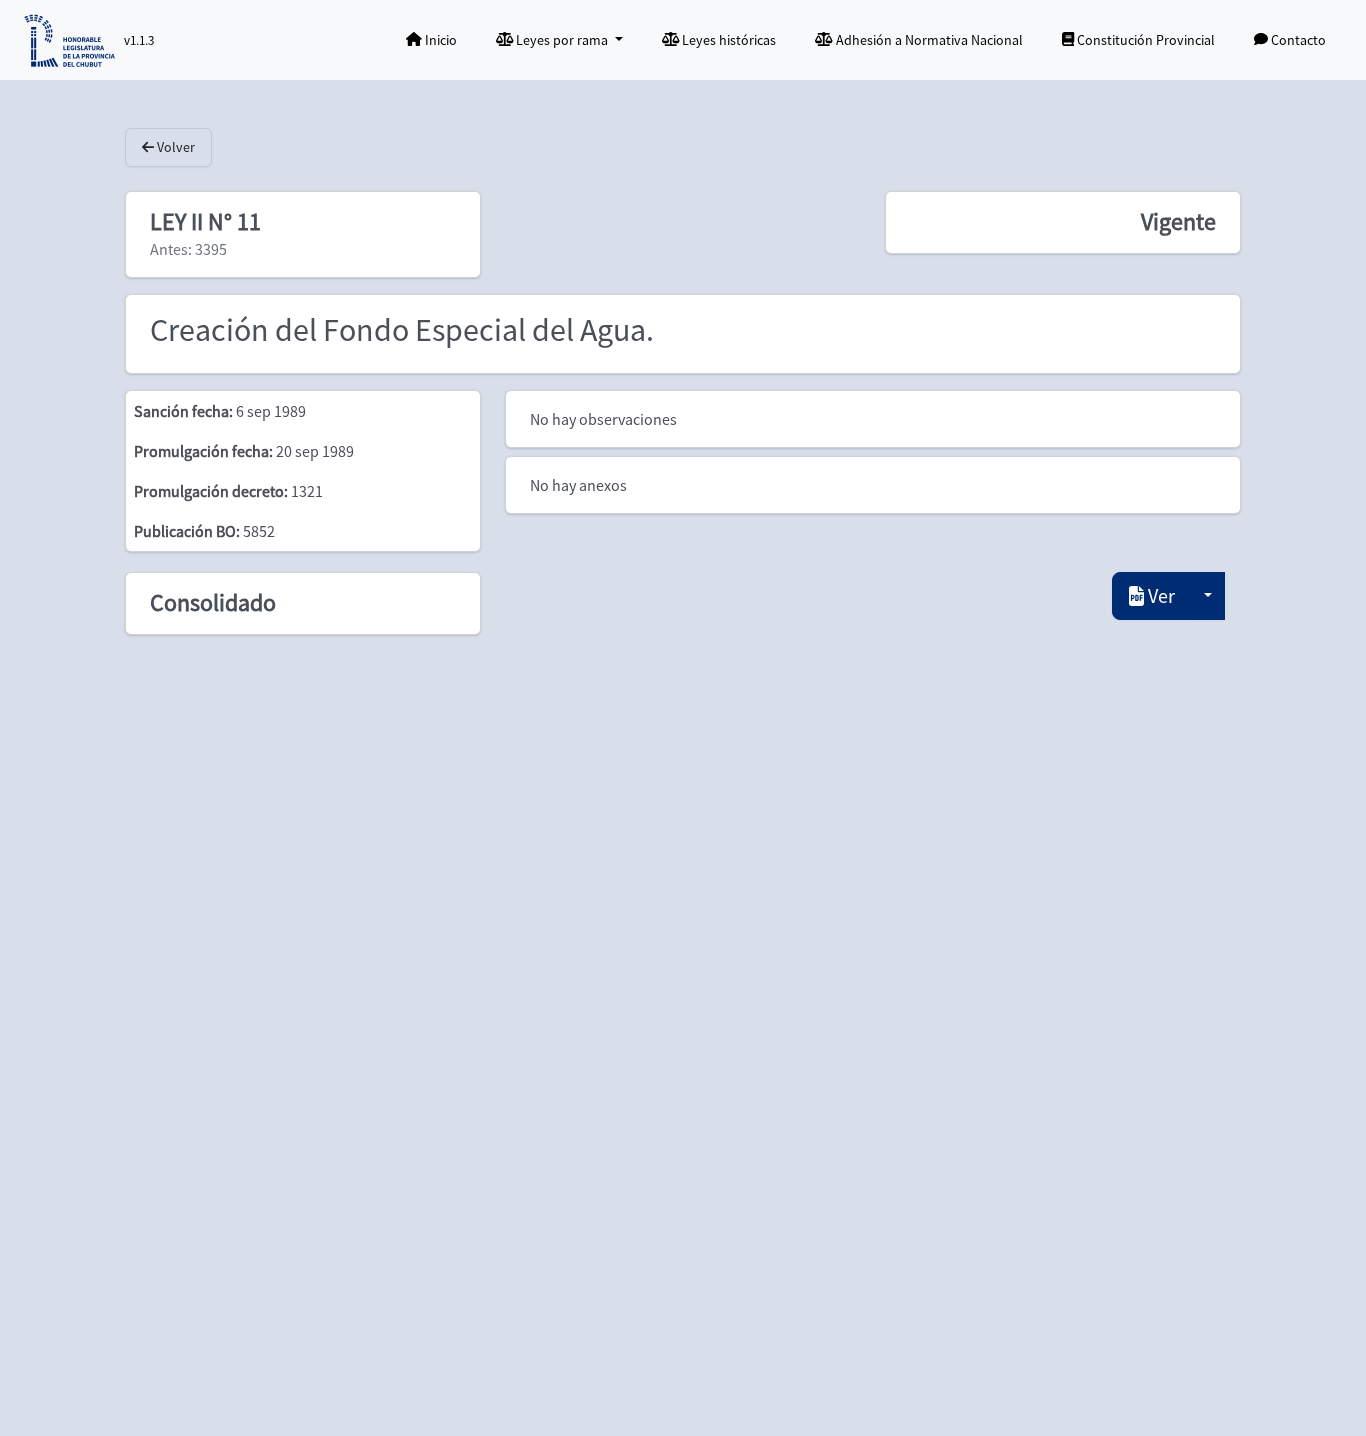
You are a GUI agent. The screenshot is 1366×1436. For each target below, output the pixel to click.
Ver (1159, 595)
